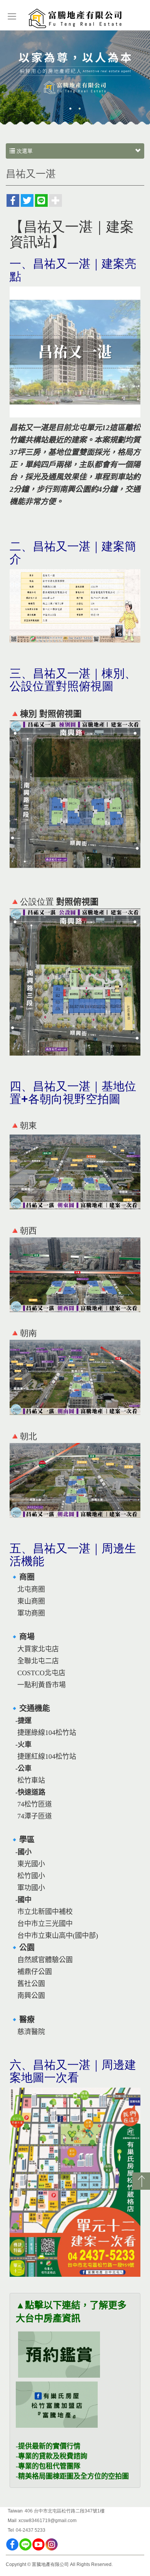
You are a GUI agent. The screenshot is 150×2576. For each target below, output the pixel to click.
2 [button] (80, 109)
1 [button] (70, 109)
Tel (11, 2530)
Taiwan (15, 2511)
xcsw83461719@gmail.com (47, 2521)
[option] (75, 78)
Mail (12, 2521)
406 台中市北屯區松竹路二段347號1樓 (65, 2511)
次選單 (24, 151)
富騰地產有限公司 (75, 19)
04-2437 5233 (31, 2530)
